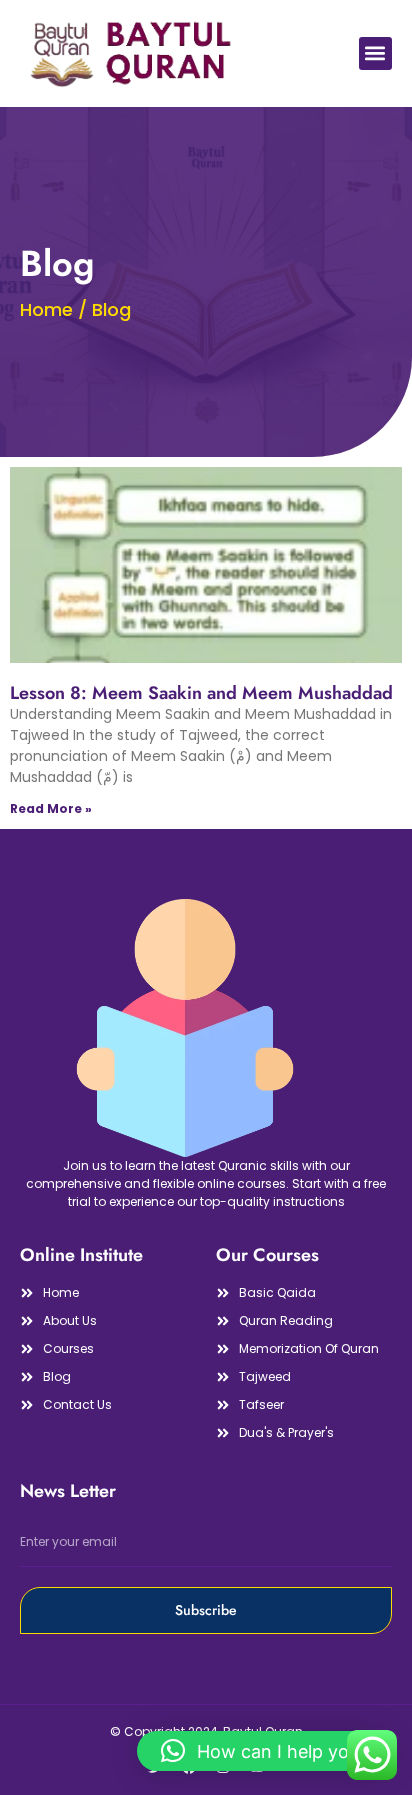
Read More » (51, 808)
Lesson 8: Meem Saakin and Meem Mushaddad (201, 693)
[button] (375, 53)
